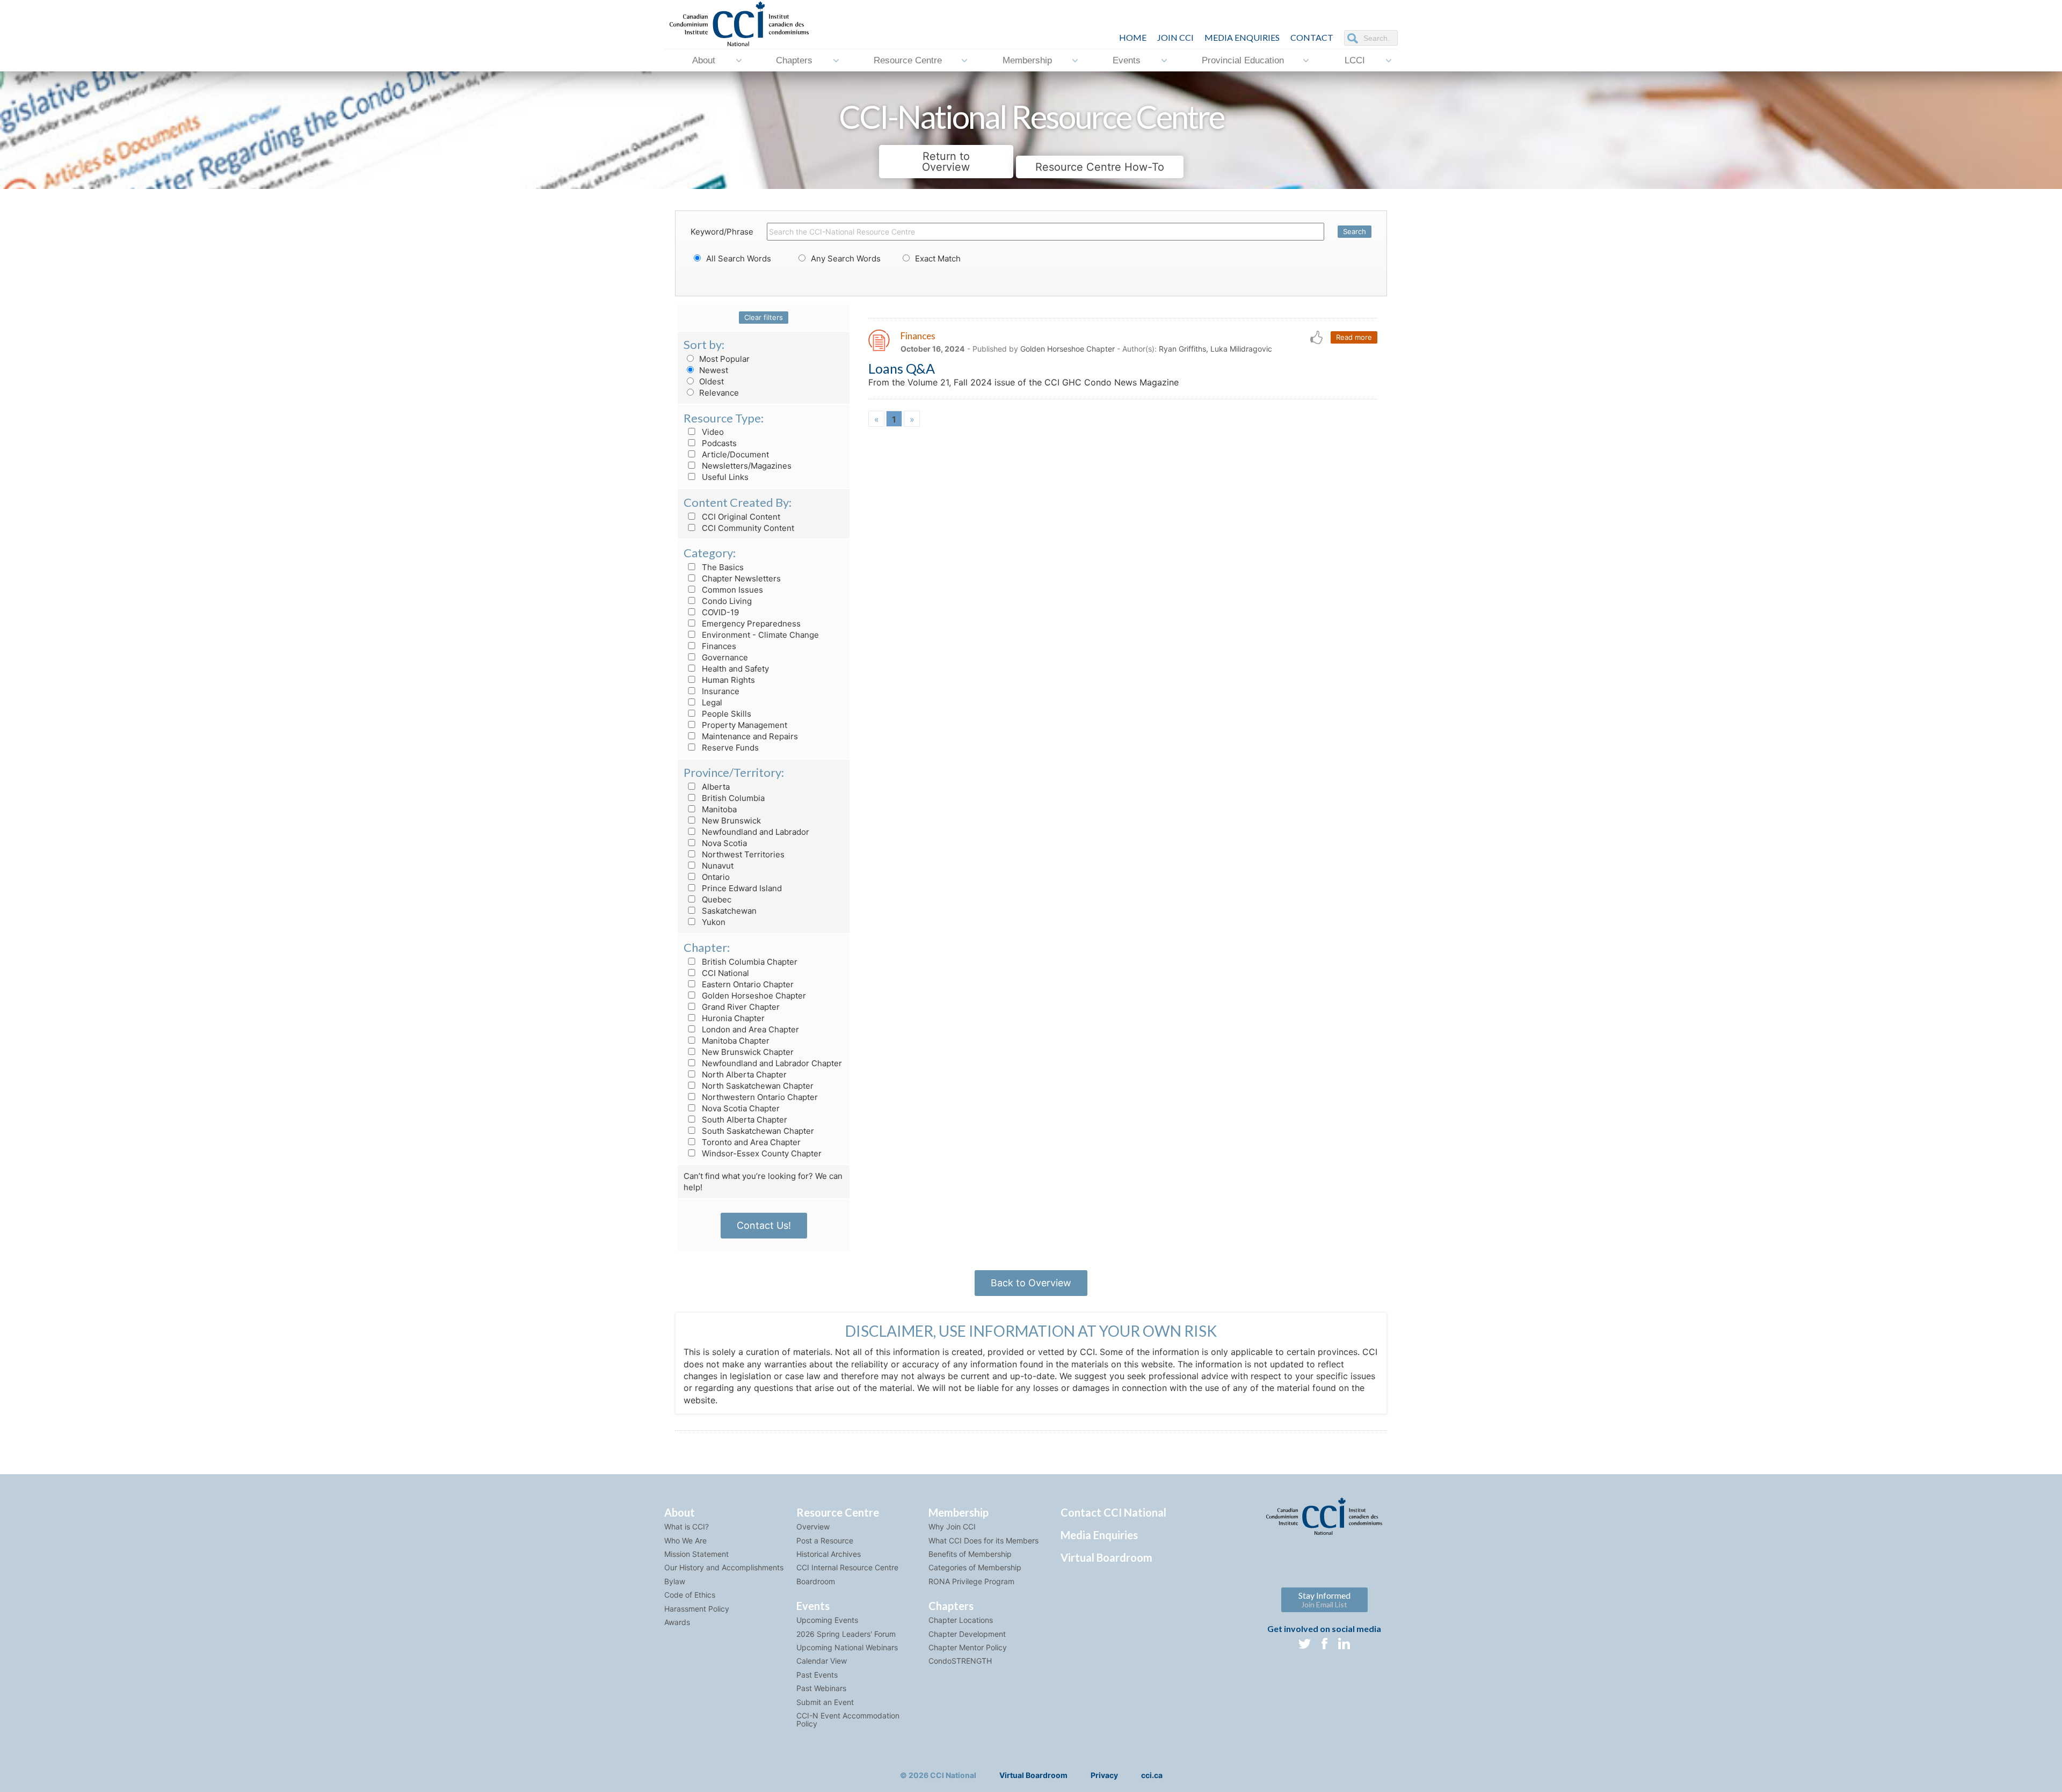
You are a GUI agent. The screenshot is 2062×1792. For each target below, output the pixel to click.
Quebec (716, 899)
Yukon (713, 922)
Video (712, 432)
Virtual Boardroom (1106, 1557)
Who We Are (685, 1540)
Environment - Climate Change (759, 635)
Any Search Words (845, 258)
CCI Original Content (740, 517)
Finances (718, 646)
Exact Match (937, 258)
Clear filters (764, 317)
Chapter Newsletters (740, 578)
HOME (1133, 37)
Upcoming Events (827, 1620)
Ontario (715, 877)
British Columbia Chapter (749, 962)
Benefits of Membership (970, 1554)
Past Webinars (821, 1688)
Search (1355, 231)
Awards (677, 1622)
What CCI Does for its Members (983, 1540)
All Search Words (738, 258)
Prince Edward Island (741, 888)
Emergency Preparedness (750, 624)
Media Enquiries (1242, 37)
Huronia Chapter (732, 1018)
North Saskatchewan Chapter (757, 1086)
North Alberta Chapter (743, 1075)
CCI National (724, 973)
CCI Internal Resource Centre (847, 1567)
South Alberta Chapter (743, 1120)
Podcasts (718, 443)
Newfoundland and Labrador (754, 832)
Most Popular (723, 359)
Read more (1354, 337)
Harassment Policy (697, 1609)
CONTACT (1312, 37)
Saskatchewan (728, 911)
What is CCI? (687, 1527)
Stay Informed (1324, 1600)
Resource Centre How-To (1100, 167)
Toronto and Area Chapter (750, 1142)
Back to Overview (1031, 1283)
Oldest (710, 381)
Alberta (715, 787)
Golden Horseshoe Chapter (753, 996)
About (704, 60)
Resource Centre (908, 60)
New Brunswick (730, 821)
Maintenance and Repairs (749, 736)
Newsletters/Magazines (746, 466)
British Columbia (732, 798)
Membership (1027, 60)
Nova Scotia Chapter (740, 1108)
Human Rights (727, 680)
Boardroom (816, 1581)
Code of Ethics (690, 1595)
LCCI (1355, 60)
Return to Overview (946, 162)
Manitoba (718, 809)
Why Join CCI (952, 1527)
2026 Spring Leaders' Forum (846, 1634)
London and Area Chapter (749, 1029)
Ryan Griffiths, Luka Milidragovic (1215, 349)
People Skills (725, 714)
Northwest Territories (742, 854)
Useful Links (724, 477)
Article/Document (734, 454)
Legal (711, 702)
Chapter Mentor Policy (968, 1647)
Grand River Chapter (740, 1007)
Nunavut (717, 866)
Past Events (817, 1675)
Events (1127, 60)
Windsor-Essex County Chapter (761, 1153)
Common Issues (731, 590)
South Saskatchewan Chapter (757, 1131)
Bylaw (675, 1581)
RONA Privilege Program (971, 1581)
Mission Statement (696, 1554)
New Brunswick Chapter (747, 1052)
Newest (713, 370)
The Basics (722, 567)
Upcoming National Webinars (847, 1647)
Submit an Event (825, 1702)
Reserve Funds (729, 748)
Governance (724, 657)
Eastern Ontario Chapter (747, 984)
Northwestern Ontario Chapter (759, 1097)
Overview (813, 1527)
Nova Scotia (723, 843)
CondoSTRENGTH (960, 1661)
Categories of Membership (975, 1567)
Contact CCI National (1113, 1512)
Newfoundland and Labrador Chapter (771, 1063)
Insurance (720, 691)
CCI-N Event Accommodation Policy (848, 1720)
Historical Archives (829, 1554)
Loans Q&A (902, 368)
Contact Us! (764, 1225)
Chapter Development (967, 1634)
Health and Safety (734, 669)
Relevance (718, 393)
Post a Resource (825, 1540)
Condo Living (726, 601)
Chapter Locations (961, 1620)
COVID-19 (719, 612)
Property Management (743, 725)
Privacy (1104, 1775)
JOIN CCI (1175, 37)
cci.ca (1152, 1775)
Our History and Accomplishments (724, 1567)
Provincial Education (1243, 60)
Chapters (794, 60)
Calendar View (822, 1661)
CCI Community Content (747, 528)
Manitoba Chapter (735, 1041)
